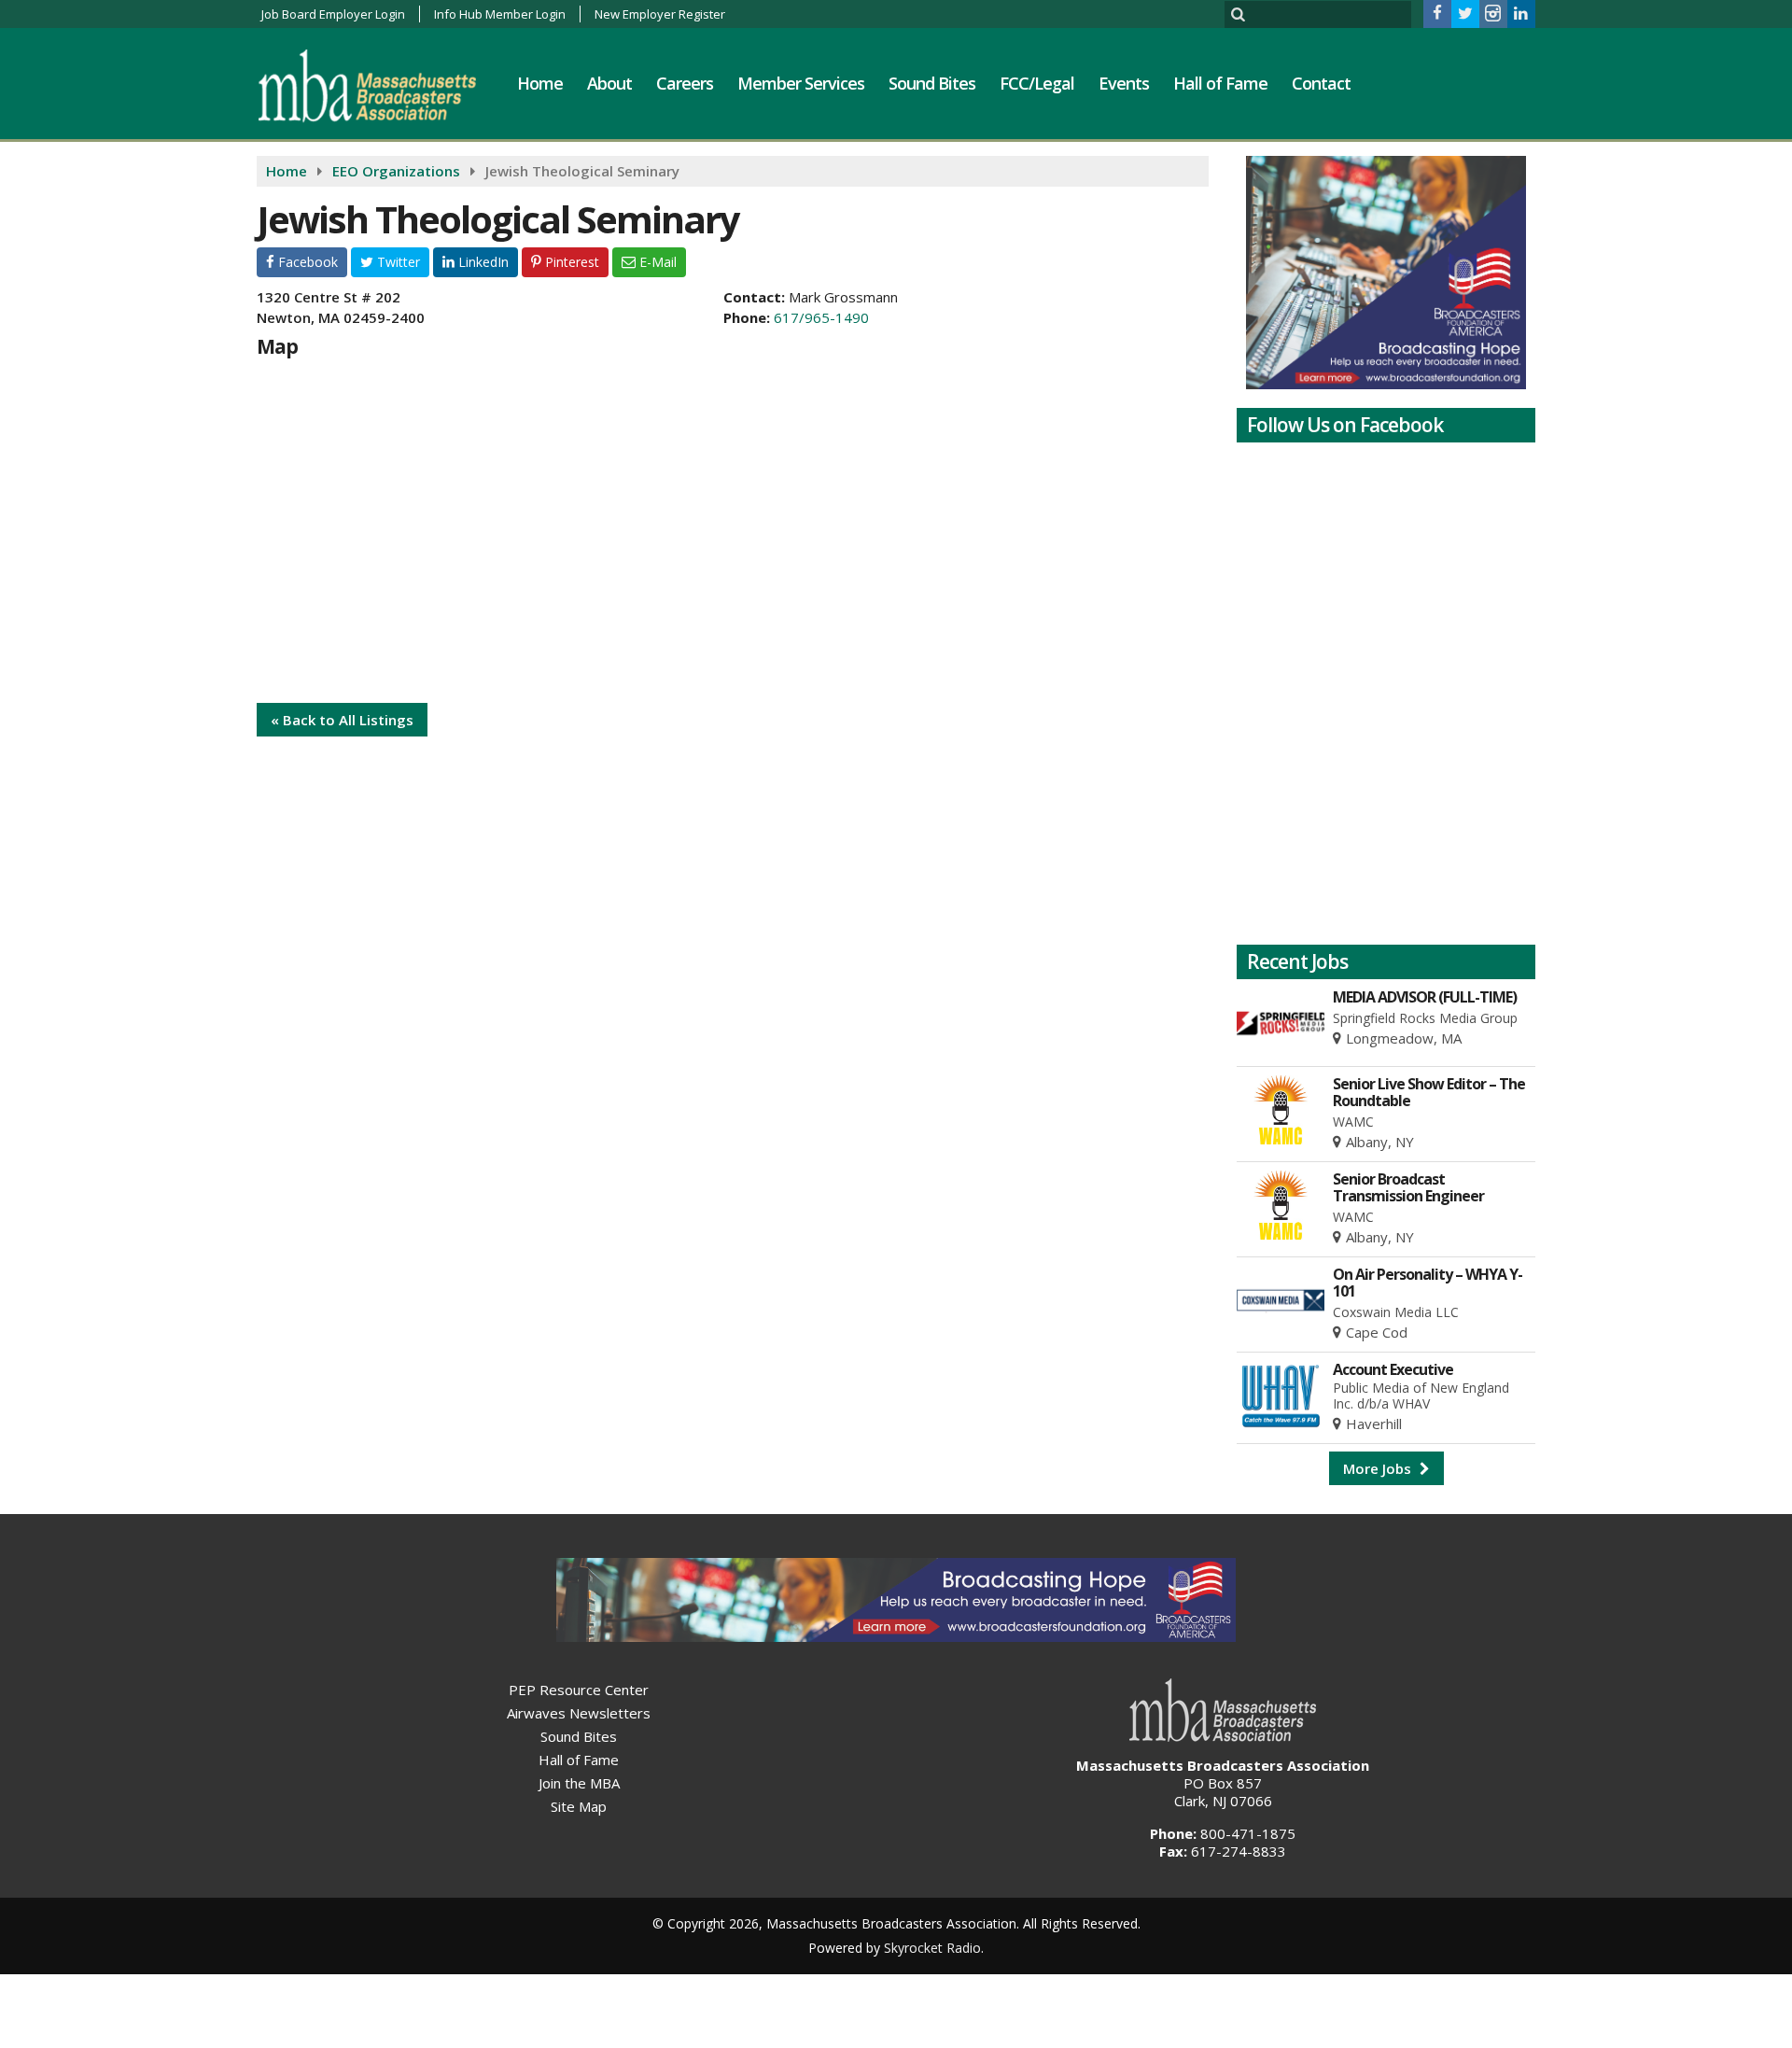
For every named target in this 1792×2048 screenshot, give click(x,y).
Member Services (801, 83)
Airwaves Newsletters (579, 1713)
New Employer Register (660, 14)
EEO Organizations (396, 171)
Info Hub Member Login (500, 14)
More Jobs (1379, 1468)
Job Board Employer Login (333, 14)
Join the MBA (579, 1783)
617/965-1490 (821, 317)
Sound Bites (932, 83)
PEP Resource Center (579, 1690)
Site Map (579, 1806)
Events (1124, 83)
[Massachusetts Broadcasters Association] (381, 85)
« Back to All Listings (342, 720)
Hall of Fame (1220, 83)
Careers (685, 83)
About (609, 83)
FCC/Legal (1037, 83)
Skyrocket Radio (932, 1948)
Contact (1321, 83)
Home (540, 83)
